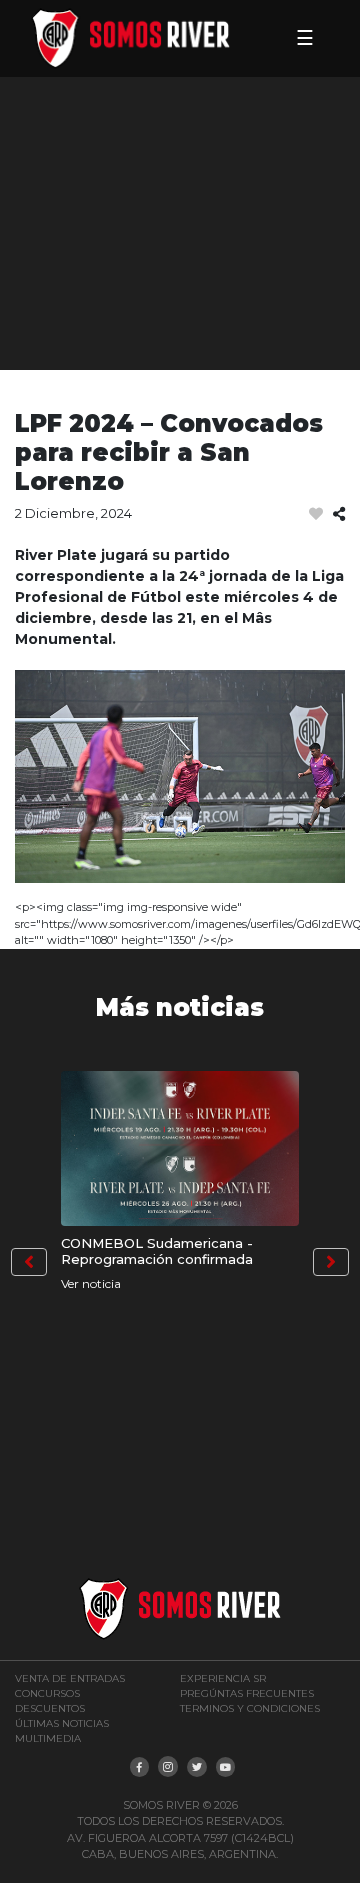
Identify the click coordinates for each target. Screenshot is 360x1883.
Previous (29, 1262)
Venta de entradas (70, 1678)
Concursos (47, 1693)
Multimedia (48, 1738)
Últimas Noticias (62, 1723)
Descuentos (50, 1708)
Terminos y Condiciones (250, 1708)
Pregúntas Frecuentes (247, 1693)
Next (331, 1262)
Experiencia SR (223, 1678)
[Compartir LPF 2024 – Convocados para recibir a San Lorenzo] (339, 514)
